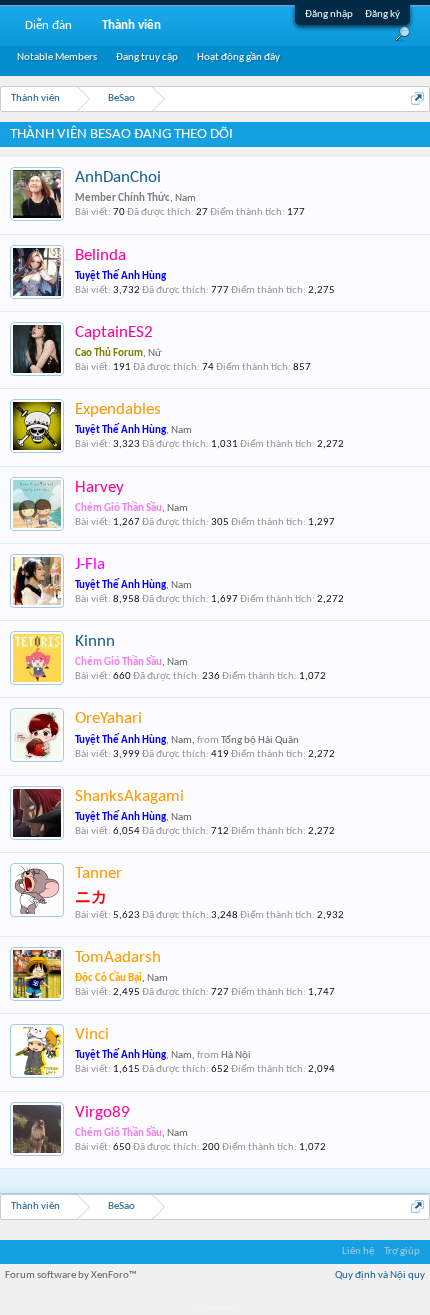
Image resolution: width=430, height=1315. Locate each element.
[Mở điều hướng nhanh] (417, 98)
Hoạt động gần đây (238, 57)
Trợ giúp (402, 1251)
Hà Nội (236, 1055)
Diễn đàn (48, 25)
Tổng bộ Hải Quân (260, 740)
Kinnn (95, 641)
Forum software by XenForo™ (71, 1275)
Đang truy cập (147, 57)
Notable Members (57, 57)
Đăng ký (382, 14)
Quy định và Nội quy (380, 1275)
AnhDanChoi (118, 177)
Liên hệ (358, 1251)
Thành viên (131, 25)
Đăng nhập (329, 14)
